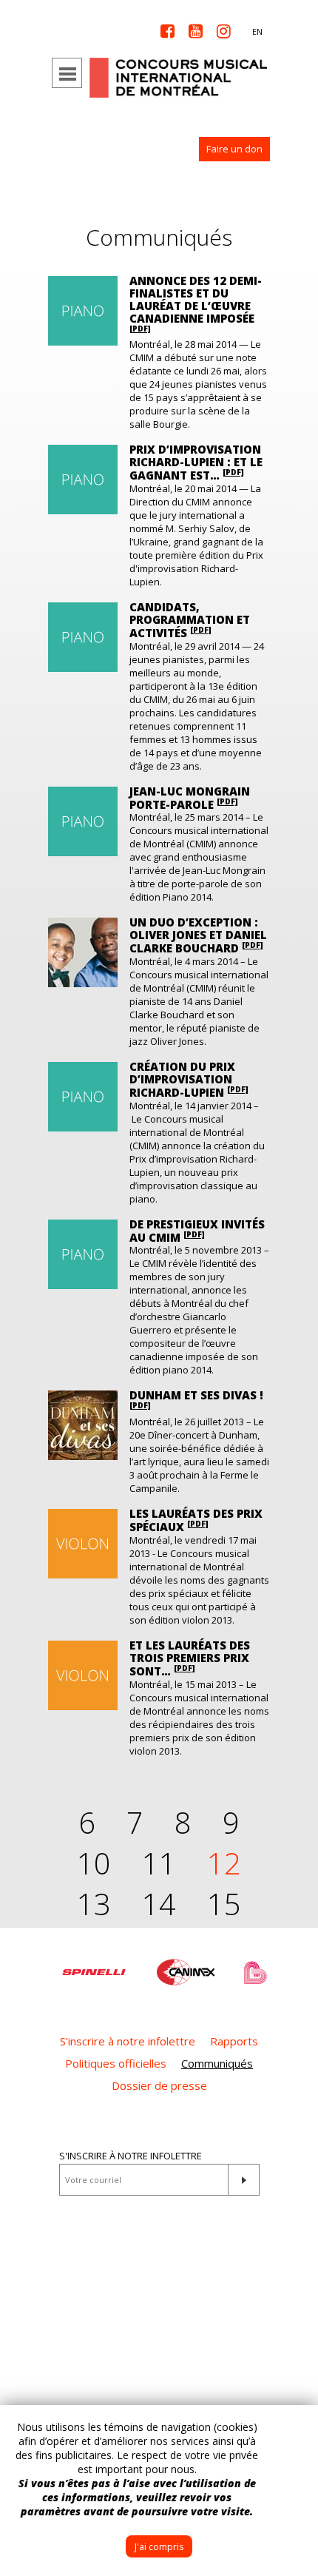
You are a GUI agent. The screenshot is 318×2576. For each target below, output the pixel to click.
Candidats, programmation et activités (190, 620)
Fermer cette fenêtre (296, 2427)
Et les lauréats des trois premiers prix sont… (190, 1658)
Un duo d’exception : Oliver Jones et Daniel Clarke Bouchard (198, 935)
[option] (94, 1965)
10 (94, 1863)
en (257, 31)
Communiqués (217, 2063)
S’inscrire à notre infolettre (128, 2041)
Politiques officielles (116, 2063)
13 (94, 1904)
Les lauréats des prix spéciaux (196, 1520)
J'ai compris (159, 2547)
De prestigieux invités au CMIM (197, 1231)
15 (224, 1904)
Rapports (234, 2041)
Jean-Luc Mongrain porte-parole (190, 798)
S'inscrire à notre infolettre (131, 2156)
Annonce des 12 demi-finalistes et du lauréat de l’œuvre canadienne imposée (196, 303)
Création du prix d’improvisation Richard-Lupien (189, 1079)
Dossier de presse (159, 2085)
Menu (67, 73)
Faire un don (234, 149)
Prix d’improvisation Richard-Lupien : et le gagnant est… (196, 462)
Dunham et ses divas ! (196, 1399)
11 (159, 1863)
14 (159, 1904)
